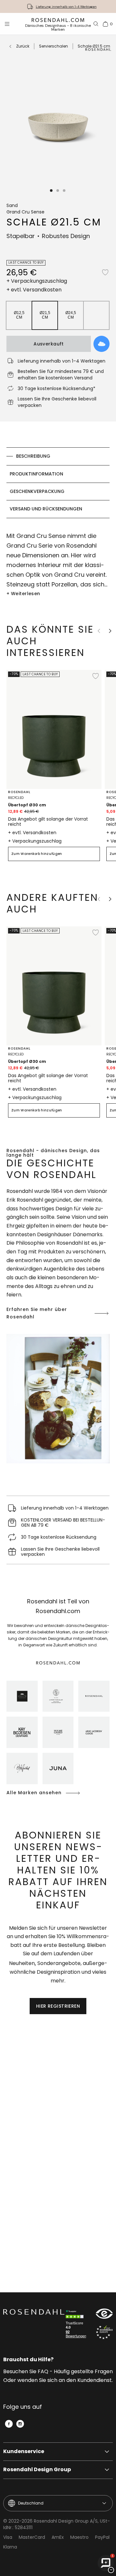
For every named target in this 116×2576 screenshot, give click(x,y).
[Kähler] (22, 1696)
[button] (52, 191)
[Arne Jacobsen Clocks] (94, 1732)
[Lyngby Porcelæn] (58, 1696)
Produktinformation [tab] (36, 474)
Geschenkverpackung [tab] (37, 491)
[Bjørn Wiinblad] (22, 1768)
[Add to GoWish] (101, 344)
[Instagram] (20, 2424)
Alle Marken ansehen (34, 1793)
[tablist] (58, 483)
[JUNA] (58, 1768)
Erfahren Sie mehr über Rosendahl (37, 1313)
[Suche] (96, 24)
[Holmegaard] (58, 1732)
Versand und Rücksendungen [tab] (46, 509)
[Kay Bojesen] (22, 1732)
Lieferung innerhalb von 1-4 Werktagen (66, 7)
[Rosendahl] (94, 1696)
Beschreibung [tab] (33, 456)
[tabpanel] (58, 565)
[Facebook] (9, 2424)
